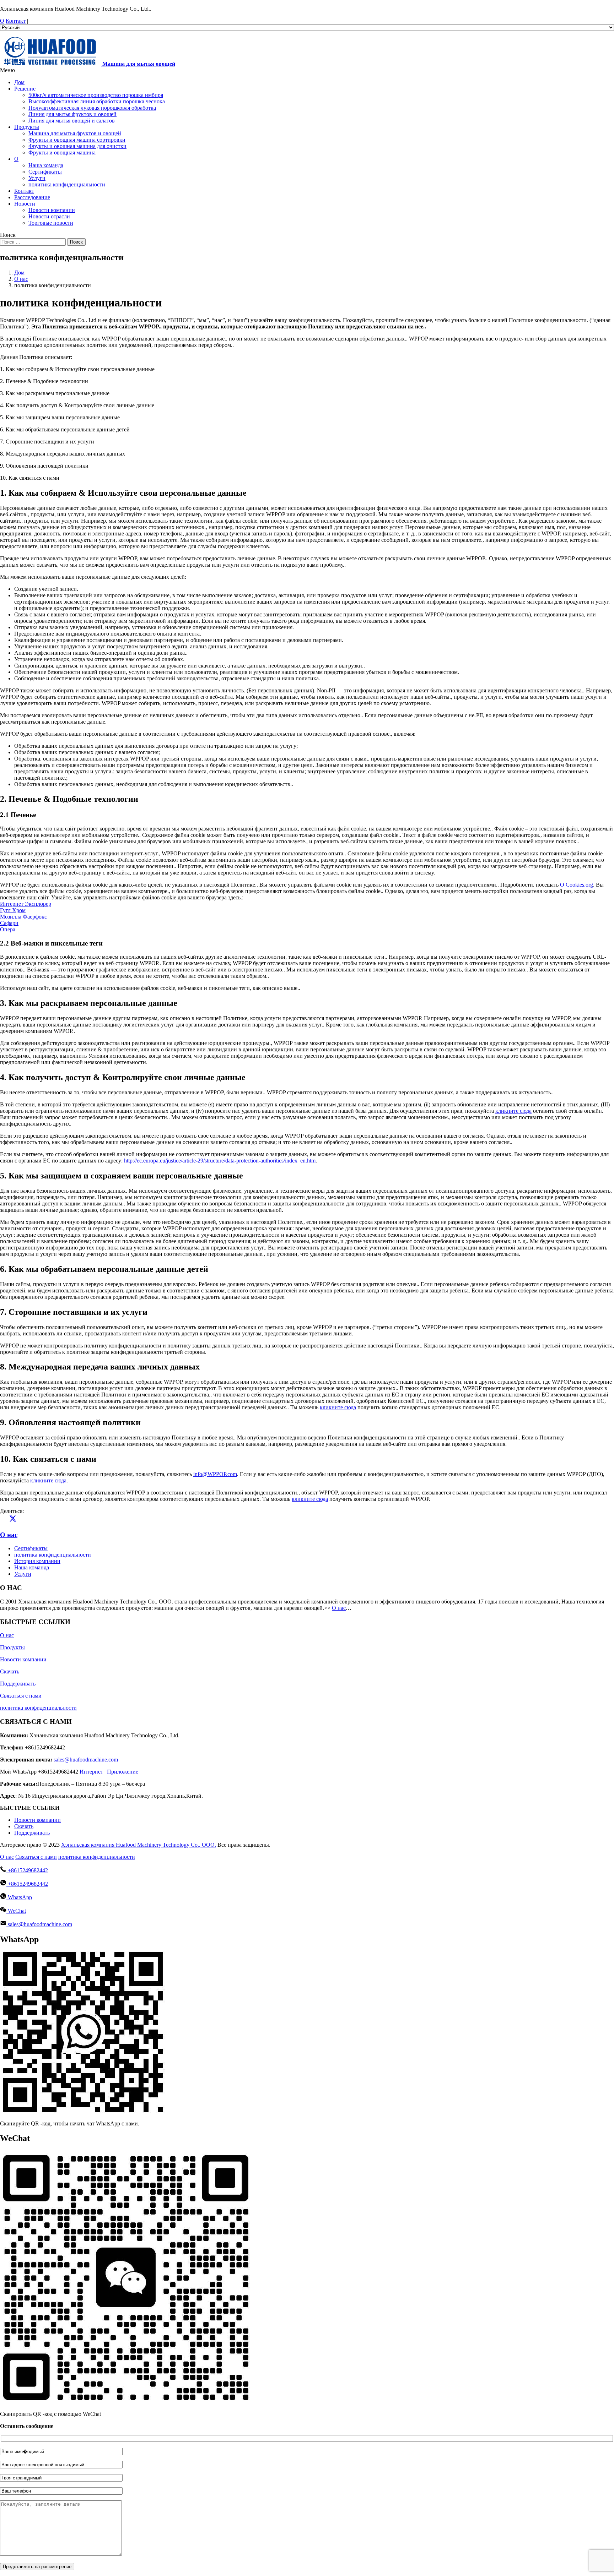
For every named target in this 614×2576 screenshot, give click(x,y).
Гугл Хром (13, 910)
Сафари (9, 923)
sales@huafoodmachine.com (86, 1760)
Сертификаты (31, 1548)
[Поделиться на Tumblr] (38, 1521)
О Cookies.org (577, 885)
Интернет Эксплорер (26, 904)
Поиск (76, 242)
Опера (8, 929)
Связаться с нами (21, 1696)
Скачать (10, 1671)
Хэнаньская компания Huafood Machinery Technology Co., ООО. (139, 1845)
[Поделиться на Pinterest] (30, 1521)
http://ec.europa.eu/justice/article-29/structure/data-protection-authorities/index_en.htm (220, 1161)
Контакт (16, 21)
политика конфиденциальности (53, 1555)
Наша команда (32, 1567)
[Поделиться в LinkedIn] (21, 1521)
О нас (9, 1535)
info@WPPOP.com (215, 1474)
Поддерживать (18, 1684)
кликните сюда (513, 1111)
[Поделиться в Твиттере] (13, 1521)
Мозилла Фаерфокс (23, 917)
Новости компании (23, 1659)
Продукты (12, 1647)
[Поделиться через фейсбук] (4, 1521)
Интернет (91, 1772)
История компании (37, 1561)
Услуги (23, 1574)
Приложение (123, 1772)
